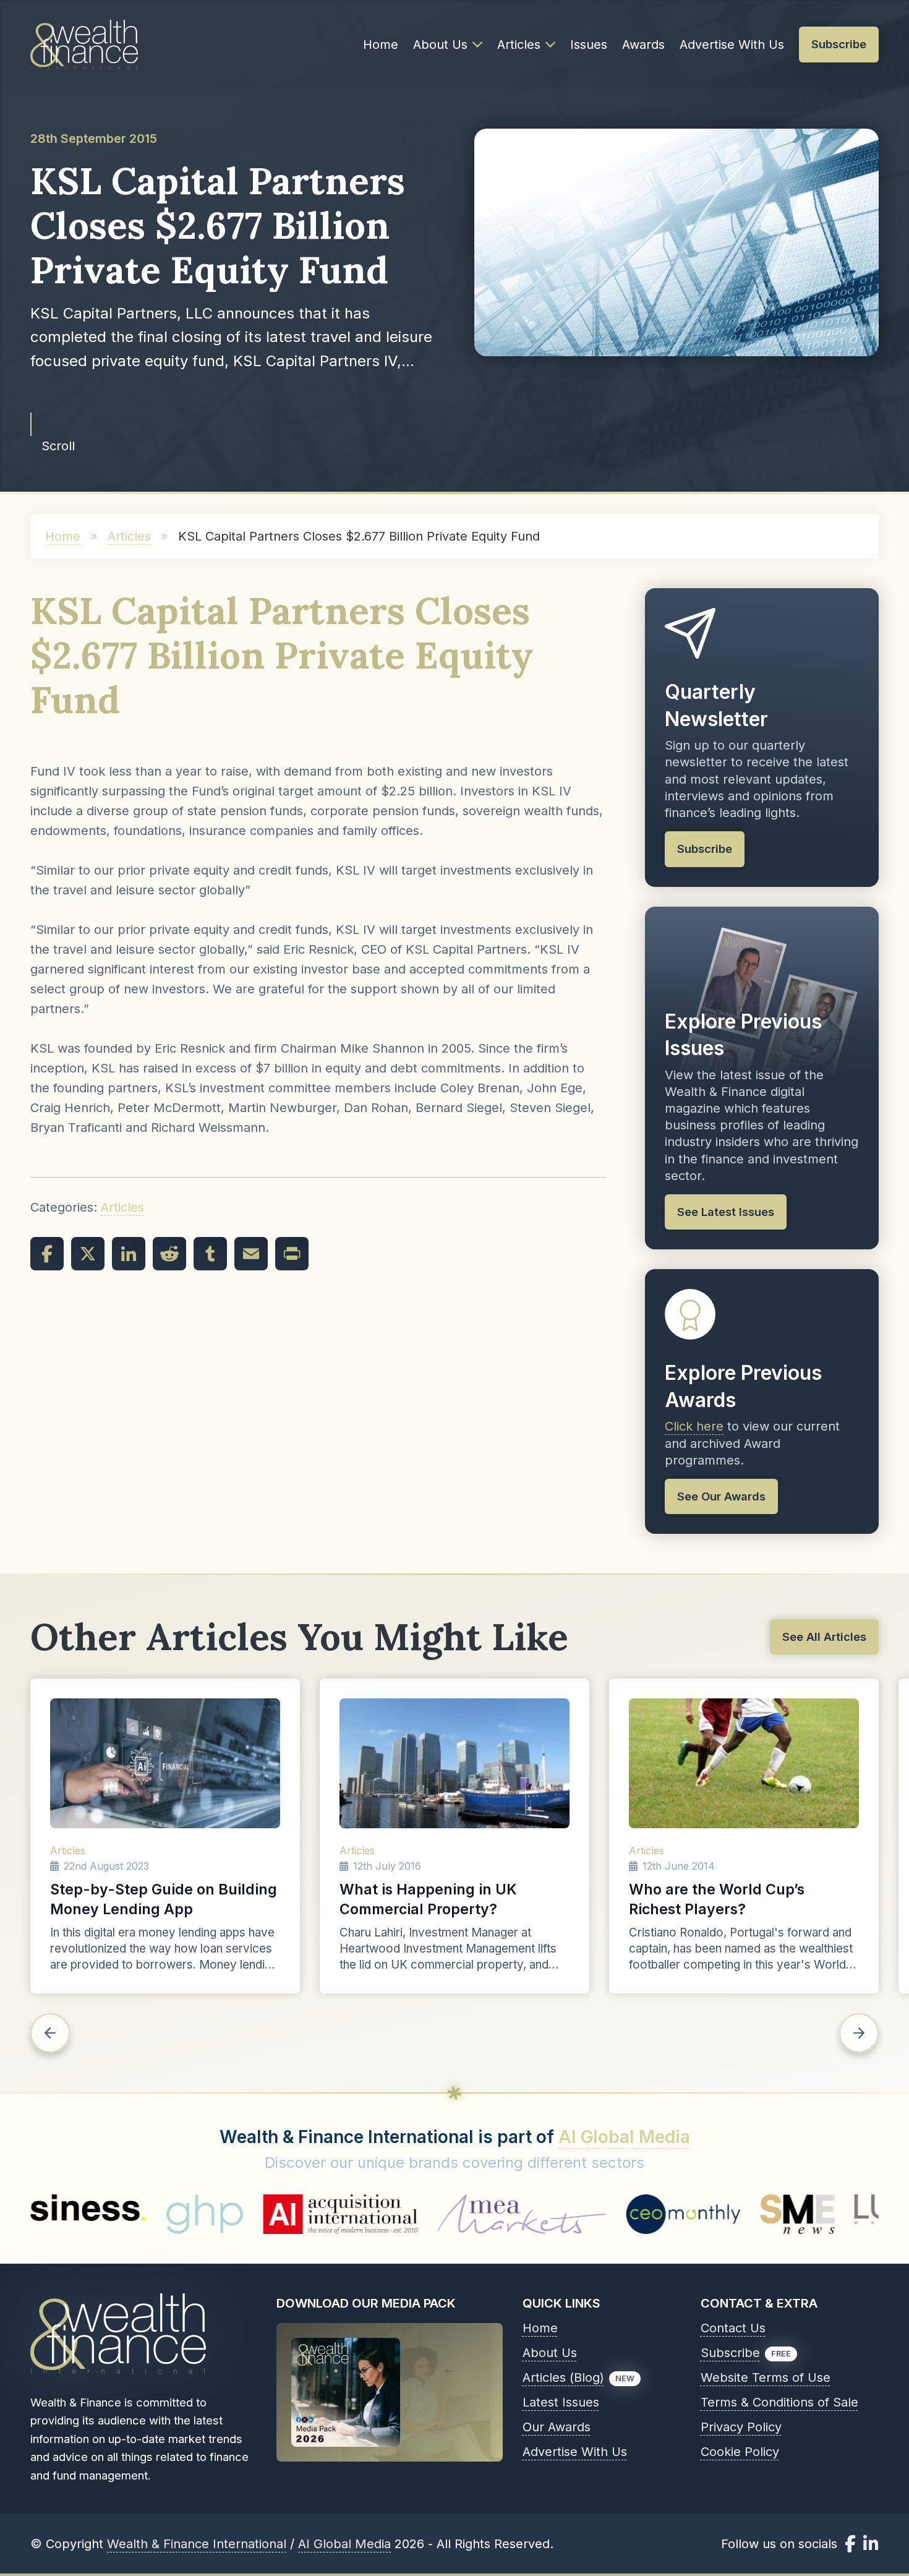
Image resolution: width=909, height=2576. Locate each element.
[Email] (251, 1254)
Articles (519, 45)
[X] (88, 1254)
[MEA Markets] (356, 2214)
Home (381, 45)
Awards (643, 45)
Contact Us (733, 2328)
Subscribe (730, 2353)
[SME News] (632, 2214)
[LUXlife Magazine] (753, 2214)
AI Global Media (624, 2137)
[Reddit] (169, 1254)
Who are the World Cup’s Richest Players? (717, 1899)
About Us (440, 45)
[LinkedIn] (129, 1254)
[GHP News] (39, 2214)
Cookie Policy (740, 2452)
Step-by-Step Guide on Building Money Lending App (164, 1899)
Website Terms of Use (766, 2377)
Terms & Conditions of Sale (779, 2402)
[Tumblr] (210, 1254)
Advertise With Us (732, 45)
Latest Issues (561, 2402)
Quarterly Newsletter (716, 705)
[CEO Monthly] (518, 2214)
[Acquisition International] (174, 2214)
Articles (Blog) (563, 2377)
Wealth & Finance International (197, 2544)
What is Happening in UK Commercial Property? (428, 1899)
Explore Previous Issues (743, 1035)
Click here (694, 1426)
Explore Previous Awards (743, 1386)
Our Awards (557, 2427)
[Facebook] (47, 1254)
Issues (589, 45)
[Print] (292, 1254)
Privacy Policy (741, 2427)
